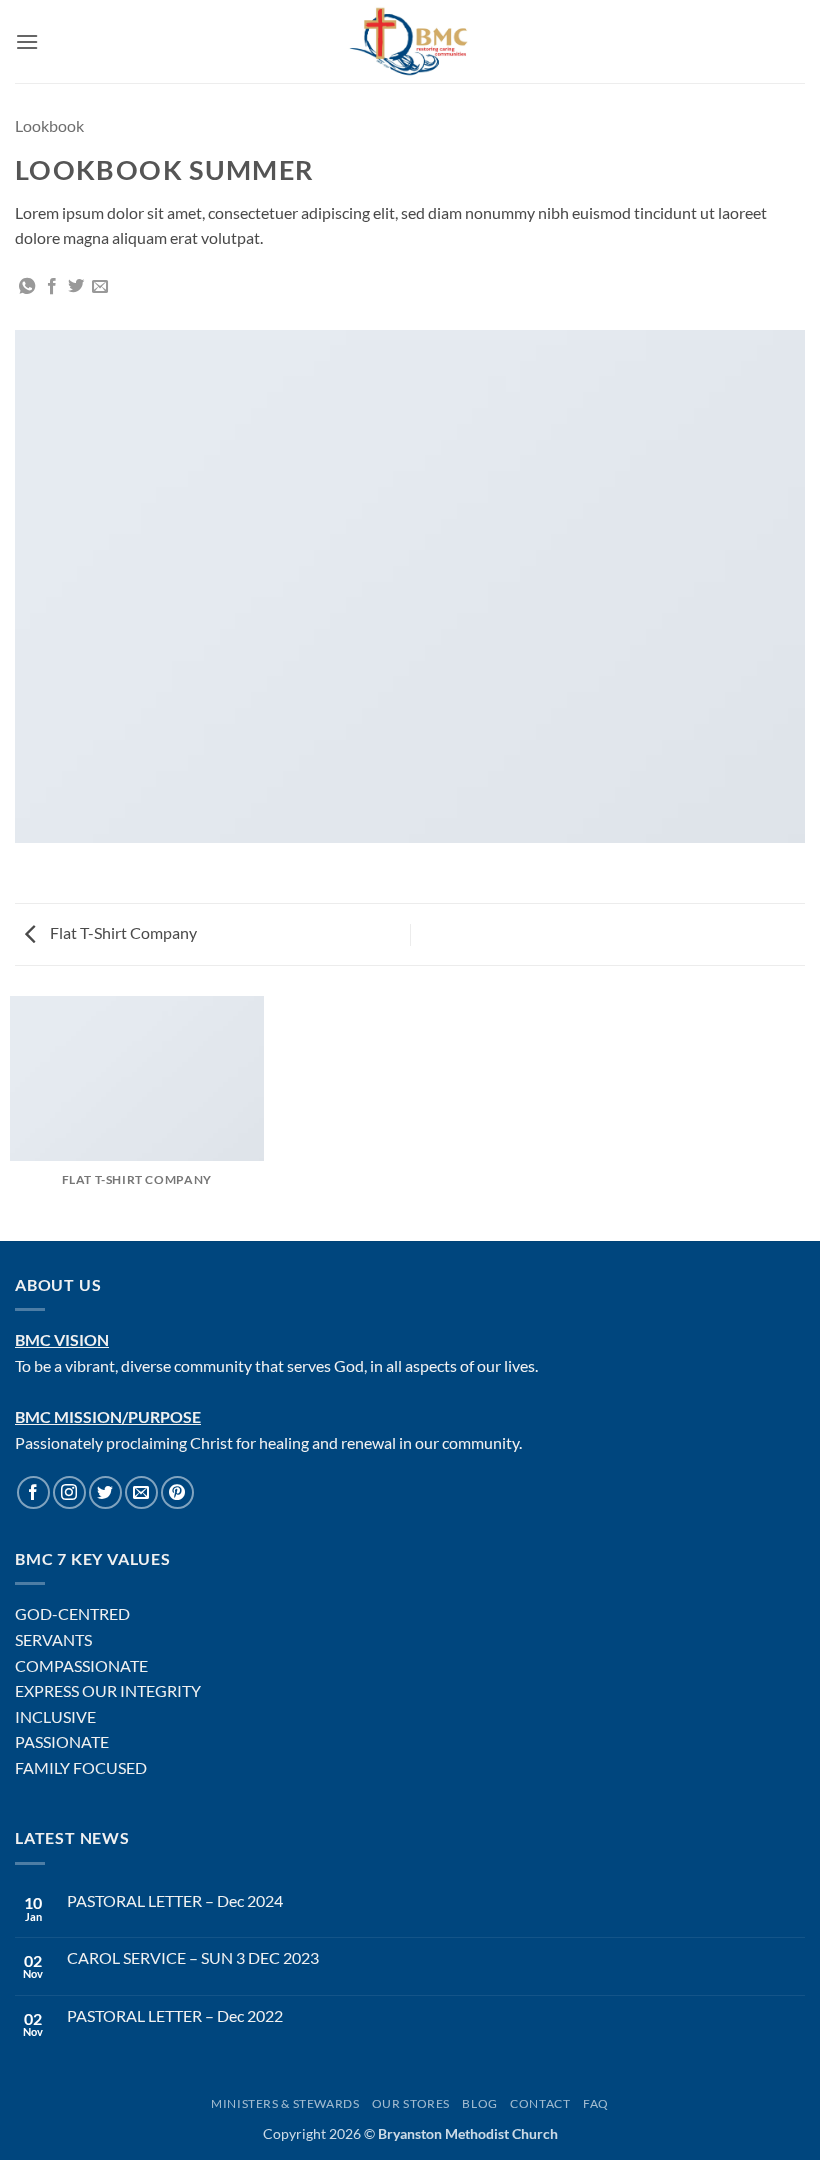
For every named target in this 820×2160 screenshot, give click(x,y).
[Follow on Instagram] (69, 1492)
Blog (479, 2103)
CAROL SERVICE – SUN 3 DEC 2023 (193, 1957)
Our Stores (411, 2103)
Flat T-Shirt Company (122, 932)
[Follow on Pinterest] (177, 1492)
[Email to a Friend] (100, 287)
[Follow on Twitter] (105, 1492)
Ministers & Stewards (285, 2103)
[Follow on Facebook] (33, 1492)
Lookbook (49, 125)
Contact (540, 2103)
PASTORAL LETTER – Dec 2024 (175, 1900)
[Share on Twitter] (76, 287)
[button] (27, 41)
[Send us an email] (141, 1492)
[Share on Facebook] (52, 287)
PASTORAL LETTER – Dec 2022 (175, 2015)
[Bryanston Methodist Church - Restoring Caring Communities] (410, 41)
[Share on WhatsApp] (27, 287)
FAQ (596, 2103)
